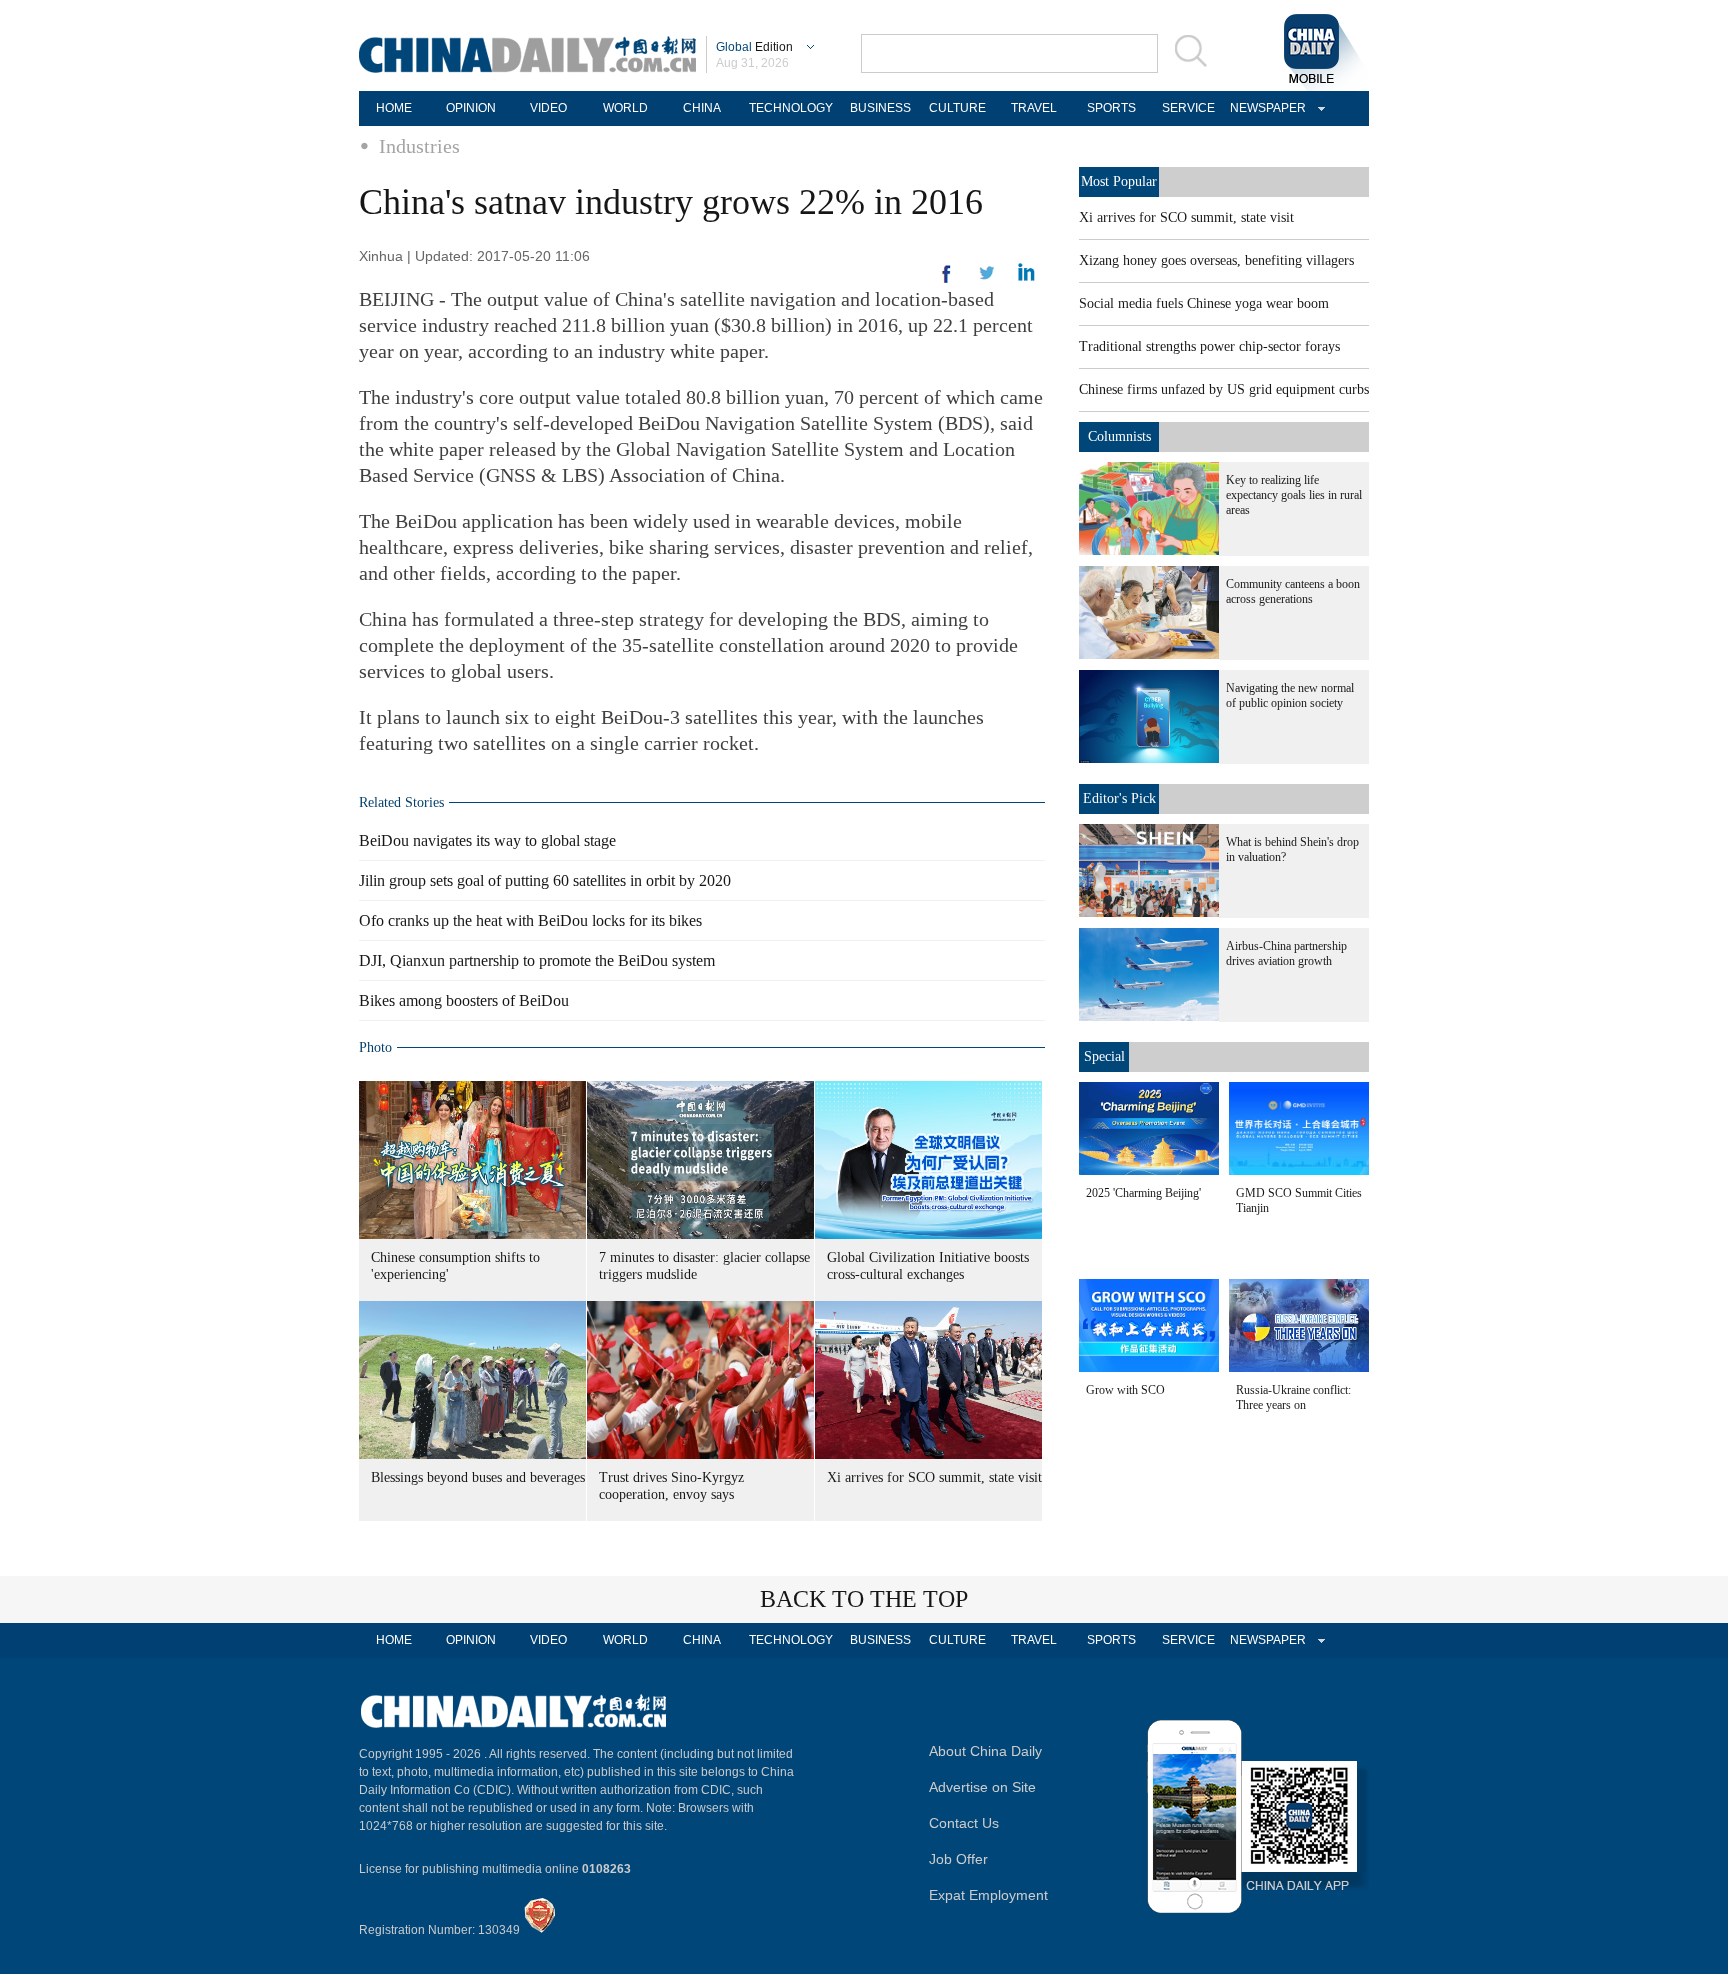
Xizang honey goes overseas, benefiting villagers (1216, 260)
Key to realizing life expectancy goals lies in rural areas (1294, 495)
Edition (754, 47)
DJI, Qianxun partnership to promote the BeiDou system (537, 960)
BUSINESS (880, 108)
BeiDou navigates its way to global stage (487, 840)
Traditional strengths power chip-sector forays (1209, 346)
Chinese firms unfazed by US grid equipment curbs (1224, 389)
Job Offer (958, 1859)
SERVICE (1188, 108)
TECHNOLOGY (791, 108)
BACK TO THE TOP (864, 1599)
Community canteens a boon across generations (1293, 591)
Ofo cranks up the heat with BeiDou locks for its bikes (530, 920)
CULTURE (957, 108)
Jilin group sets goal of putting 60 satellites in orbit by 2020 (545, 880)
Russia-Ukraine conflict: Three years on (1293, 1397)
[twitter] (1026, 277)
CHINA (702, 108)
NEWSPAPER (1265, 108)
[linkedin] (987, 279)
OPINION (471, 108)
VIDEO (548, 108)
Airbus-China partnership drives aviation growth (1286, 953)
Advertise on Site (982, 1787)
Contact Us (964, 1823)
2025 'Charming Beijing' (1143, 1193)
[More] (947, 282)
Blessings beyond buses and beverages (478, 1477)
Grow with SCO (1125, 1390)
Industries (419, 146)
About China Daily (985, 1751)
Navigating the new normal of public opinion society (1290, 695)
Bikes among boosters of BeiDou (464, 1000)
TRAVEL (1034, 108)
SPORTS (1111, 108)
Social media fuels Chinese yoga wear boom (1204, 303)
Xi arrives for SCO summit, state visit (934, 1477)
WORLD (625, 108)
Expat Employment (988, 1895)
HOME (394, 108)
